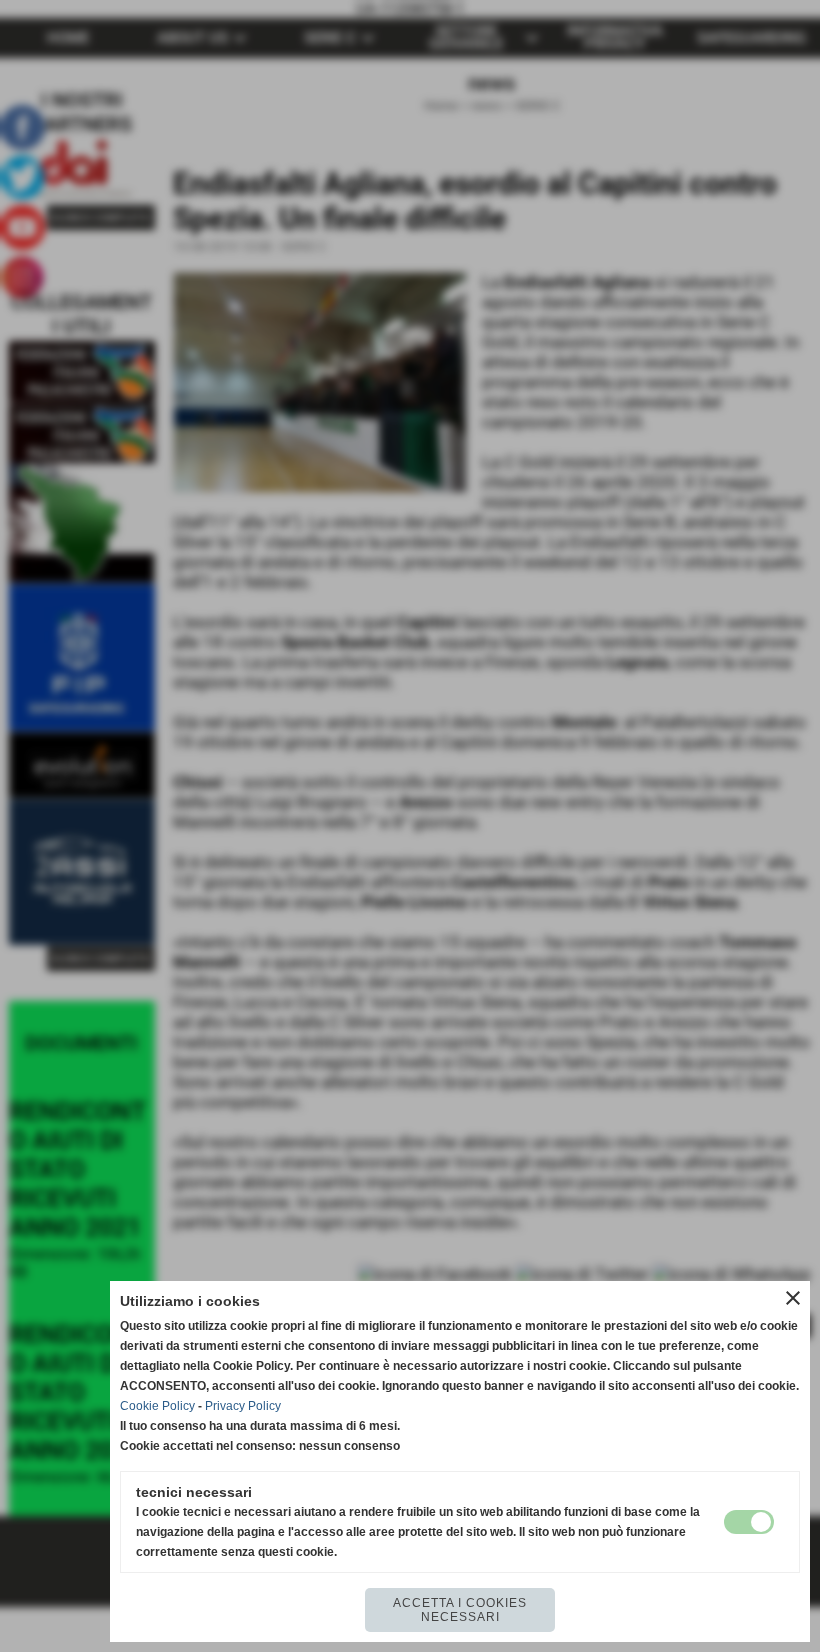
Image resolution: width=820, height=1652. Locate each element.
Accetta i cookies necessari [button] (460, 1610)
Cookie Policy (157, 1406)
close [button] (793, 1298)
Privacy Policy (243, 1406)
